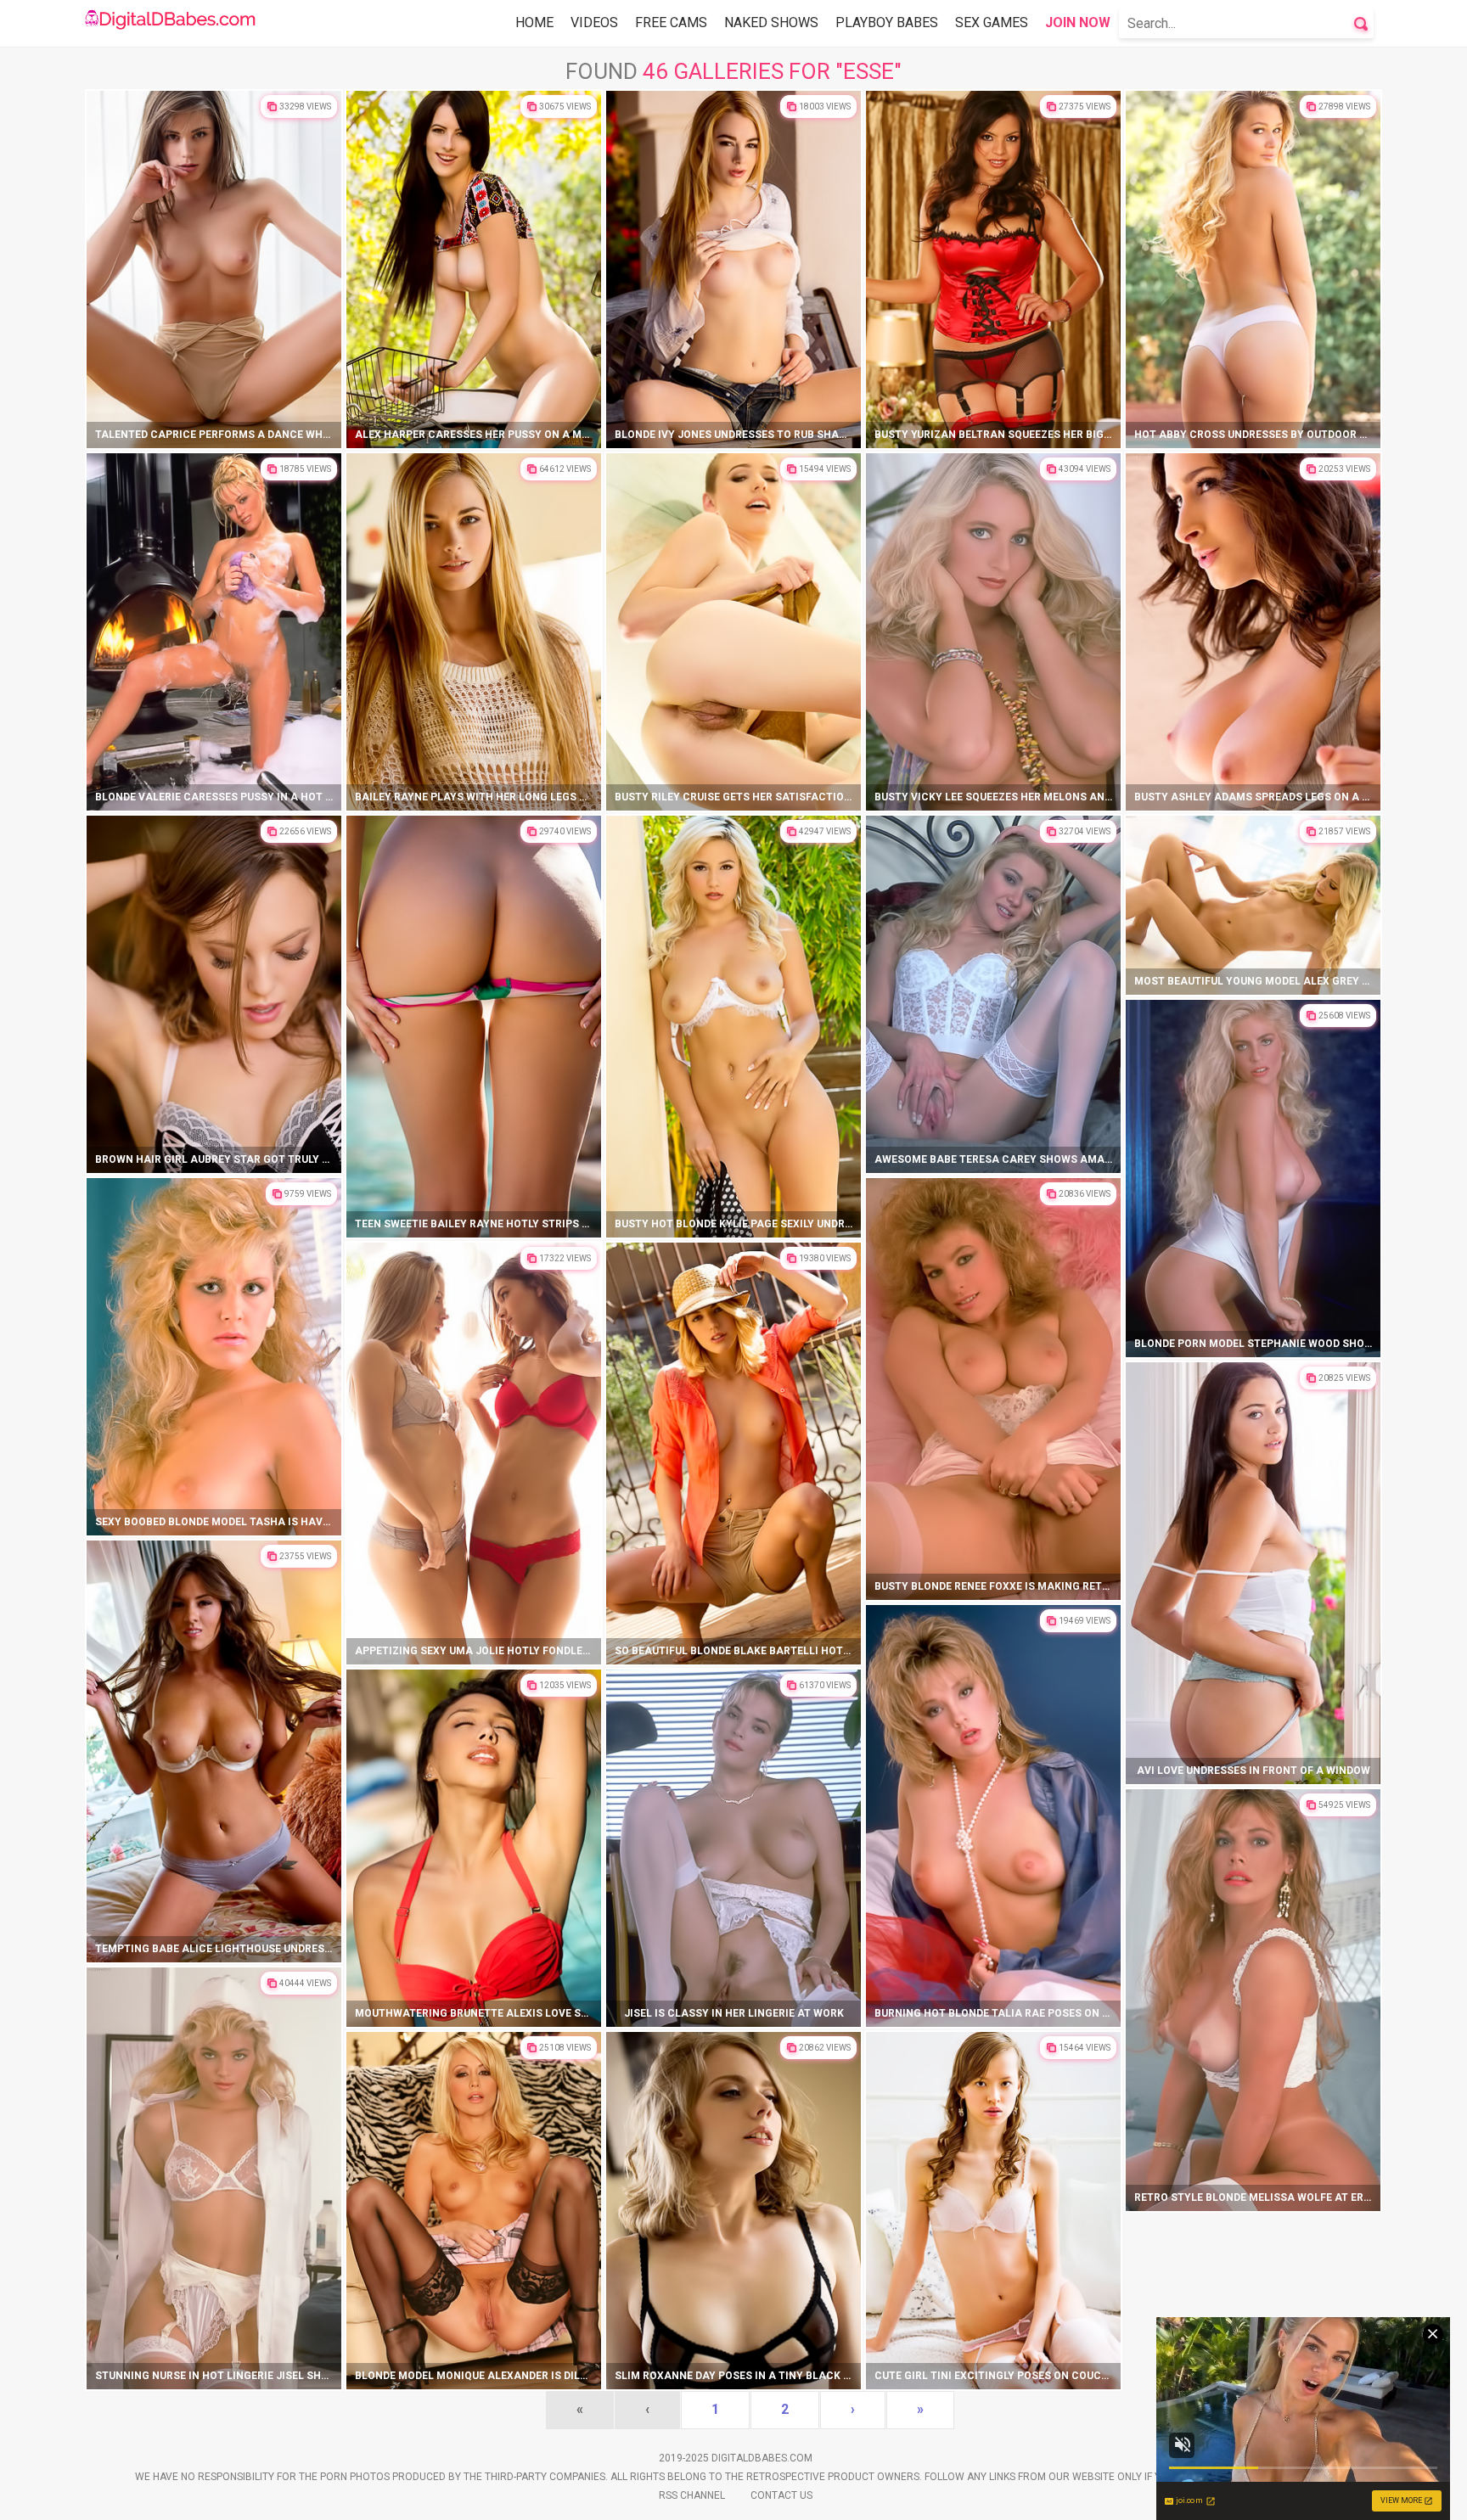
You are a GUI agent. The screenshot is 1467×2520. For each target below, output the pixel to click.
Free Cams (671, 22)
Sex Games (992, 22)
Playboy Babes (887, 22)
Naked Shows (771, 22)
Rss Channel (692, 2495)
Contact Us (781, 2495)
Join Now (1078, 22)
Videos (594, 22)
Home (534, 22)
